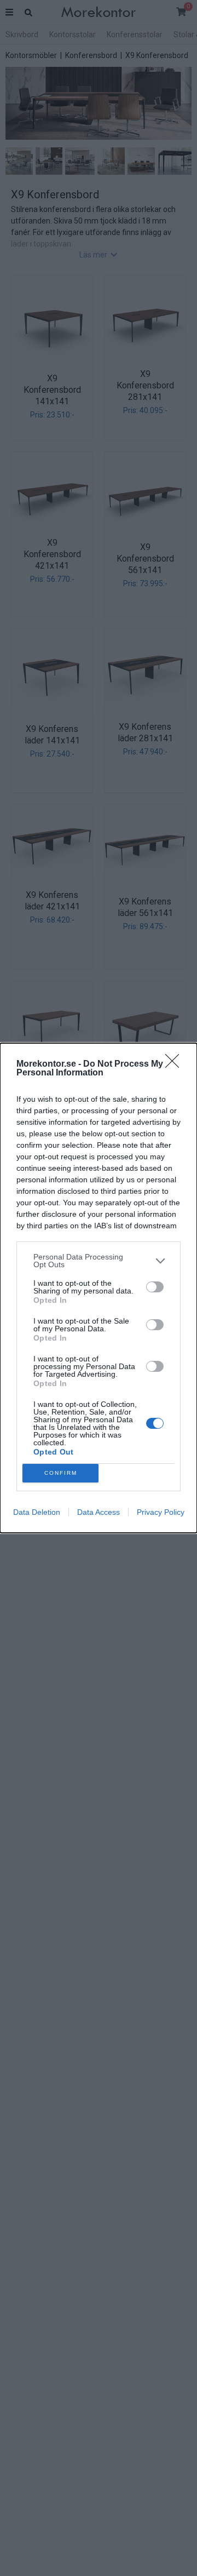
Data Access (99, 1512)
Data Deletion (37, 1512)
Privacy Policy (161, 1512)
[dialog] (99, 1288)
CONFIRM (61, 1473)
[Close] (176, 1064)
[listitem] (99, 1261)
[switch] (155, 1287)
